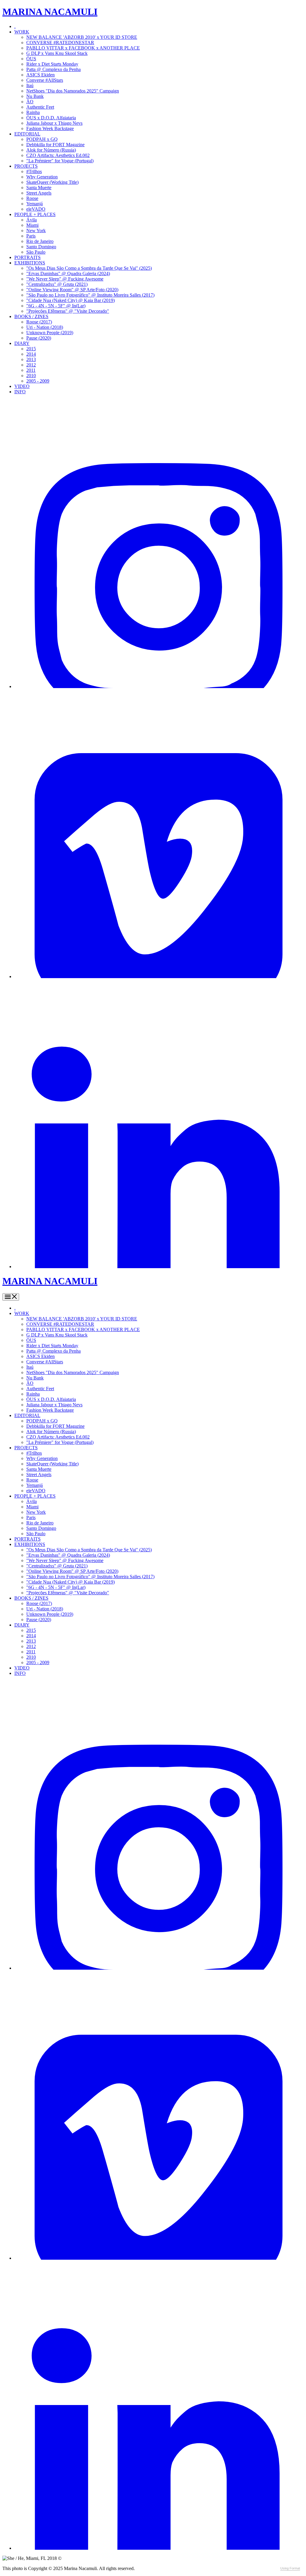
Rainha (33, 112)
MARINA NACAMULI (50, 12)
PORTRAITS (27, 257)
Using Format (290, 2568)
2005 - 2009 (38, 381)
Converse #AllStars (45, 80)
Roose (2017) (39, 322)
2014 (31, 354)
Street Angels (39, 193)
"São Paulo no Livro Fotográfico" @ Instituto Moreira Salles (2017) (90, 295)
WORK (22, 32)
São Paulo (36, 252)
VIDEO (22, 386)
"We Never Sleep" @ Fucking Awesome (65, 279)
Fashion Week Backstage (50, 128)
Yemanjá (35, 204)
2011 (31, 370)
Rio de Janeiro (40, 241)
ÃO (30, 102)
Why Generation (42, 177)
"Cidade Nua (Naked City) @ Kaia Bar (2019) (71, 300)
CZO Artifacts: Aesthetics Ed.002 (58, 155)
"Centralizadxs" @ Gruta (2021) (57, 284)
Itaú (30, 85)
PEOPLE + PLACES (35, 214)
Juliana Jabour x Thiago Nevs (54, 123)
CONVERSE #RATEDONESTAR (60, 43)
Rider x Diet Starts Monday (52, 64)
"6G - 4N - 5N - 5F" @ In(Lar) (56, 306)
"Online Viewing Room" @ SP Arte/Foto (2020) (72, 290)
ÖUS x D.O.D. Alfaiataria (51, 118)
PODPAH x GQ (42, 139)
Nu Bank (35, 96)
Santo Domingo (41, 247)
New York (36, 231)
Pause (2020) (39, 338)
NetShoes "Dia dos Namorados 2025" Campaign (73, 91)
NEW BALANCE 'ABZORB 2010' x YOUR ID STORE (82, 37)
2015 (31, 349)
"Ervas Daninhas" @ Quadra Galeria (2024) (68, 273)
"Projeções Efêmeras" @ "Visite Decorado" (68, 311)
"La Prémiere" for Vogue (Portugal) (60, 161)
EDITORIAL (27, 134)
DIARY (22, 343)
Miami (32, 225)
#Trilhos (34, 171)
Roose (32, 198)
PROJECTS (26, 166)
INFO (20, 392)
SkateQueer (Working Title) (52, 182)
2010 (31, 376)
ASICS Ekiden (40, 75)
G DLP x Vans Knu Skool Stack (57, 53)
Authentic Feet (40, 107)
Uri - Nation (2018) (45, 327)
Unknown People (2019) (50, 333)
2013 (31, 359)
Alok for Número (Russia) (51, 150)
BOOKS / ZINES (31, 316)
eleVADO (36, 209)
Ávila (32, 220)
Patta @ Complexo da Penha (53, 69)
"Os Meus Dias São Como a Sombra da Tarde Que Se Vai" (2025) (89, 268)
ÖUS (31, 59)
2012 (31, 365)
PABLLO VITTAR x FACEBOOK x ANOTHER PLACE (83, 48)
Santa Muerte (39, 188)
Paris (31, 236)
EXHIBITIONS (30, 263)
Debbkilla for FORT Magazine (55, 145)
